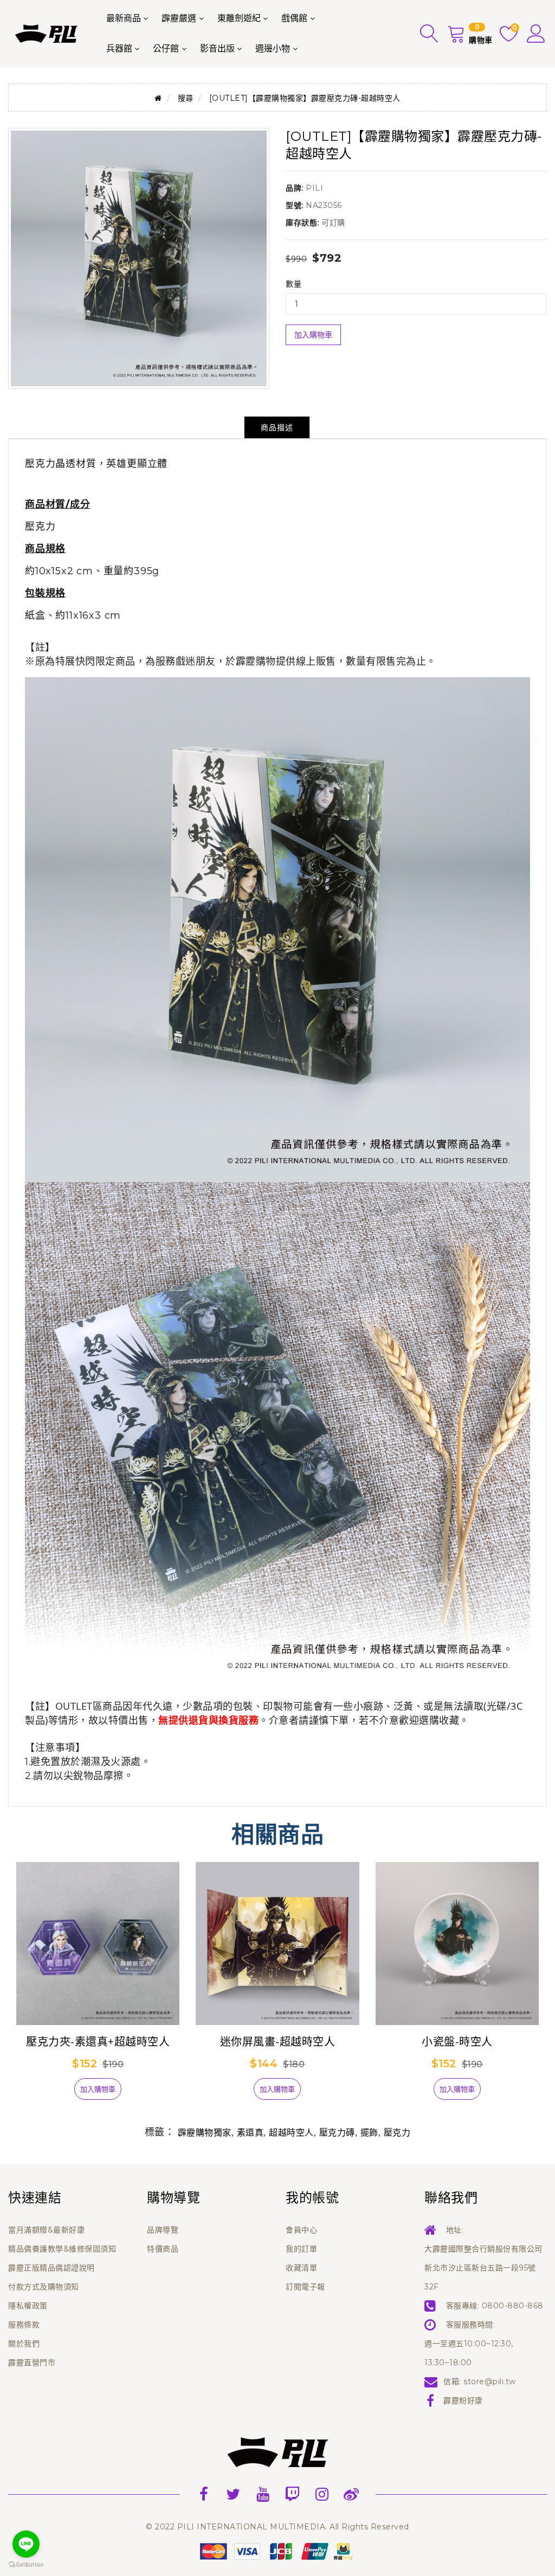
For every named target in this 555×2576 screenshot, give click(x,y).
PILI (314, 188)
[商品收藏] (56, 2093)
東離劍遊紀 (239, 18)
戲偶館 (294, 18)
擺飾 (369, 2133)
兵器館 (119, 48)
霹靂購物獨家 (205, 2133)
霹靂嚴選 (179, 18)
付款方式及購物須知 (44, 2287)
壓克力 (397, 2133)
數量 (293, 284)
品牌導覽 (163, 2230)
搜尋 (186, 98)
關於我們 (24, 2344)
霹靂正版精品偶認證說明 (51, 2268)
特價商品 (163, 2249)
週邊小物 (273, 48)
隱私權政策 (28, 2306)
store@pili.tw (490, 2382)
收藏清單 (301, 2268)
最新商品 (124, 18)
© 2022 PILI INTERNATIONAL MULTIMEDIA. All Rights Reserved (277, 2527)
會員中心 (301, 2230)
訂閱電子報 (305, 2287)
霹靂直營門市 (32, 2363)
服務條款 (24, 2325)
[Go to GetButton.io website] (26, 2565)
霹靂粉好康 (463, 2400)
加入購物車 (313, 335)
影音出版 (217, 48)
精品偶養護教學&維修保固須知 (62, 2249)
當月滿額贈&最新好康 (46, 2230)
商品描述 (277, 427)
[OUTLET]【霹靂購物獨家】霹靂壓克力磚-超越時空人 (305, 98)
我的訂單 (301, 2249)
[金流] (277, 2551)
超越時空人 (291, 2133)
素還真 (250, 2133)
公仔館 (166, 48)
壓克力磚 (337, 2133)
